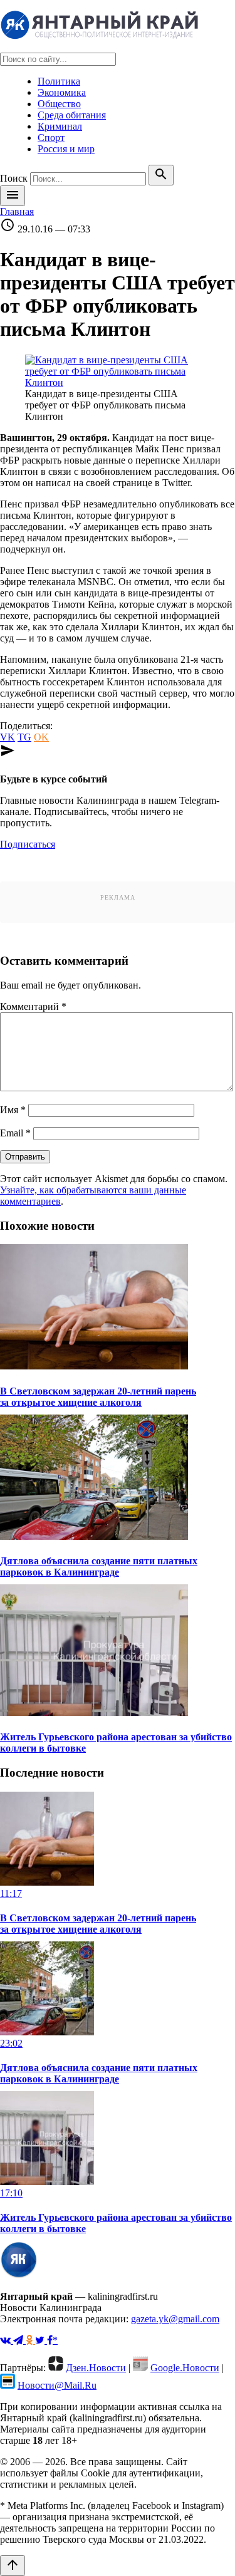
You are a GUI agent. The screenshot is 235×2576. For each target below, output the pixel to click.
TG (24, 737)
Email (15, 1133)
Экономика (62, 92)
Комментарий (33, 1006)
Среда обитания (72, 115)
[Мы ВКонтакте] (7, 2340)
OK (41, 737)
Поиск (14, 178)
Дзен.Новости (96, 2368)
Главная (17, 211)
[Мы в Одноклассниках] (30, 2340)
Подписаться (28, 844)
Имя (13, 1110)
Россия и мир (66, 149)
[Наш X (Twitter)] (41, 2340)
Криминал (60, 126)
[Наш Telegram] (19, 2340)
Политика (59, 81)
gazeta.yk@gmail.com (175, 2319)
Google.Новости (185, 2368)
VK (8, 737)
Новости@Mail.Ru (57, 2385)
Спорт (51, 138)
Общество (59, 104)
